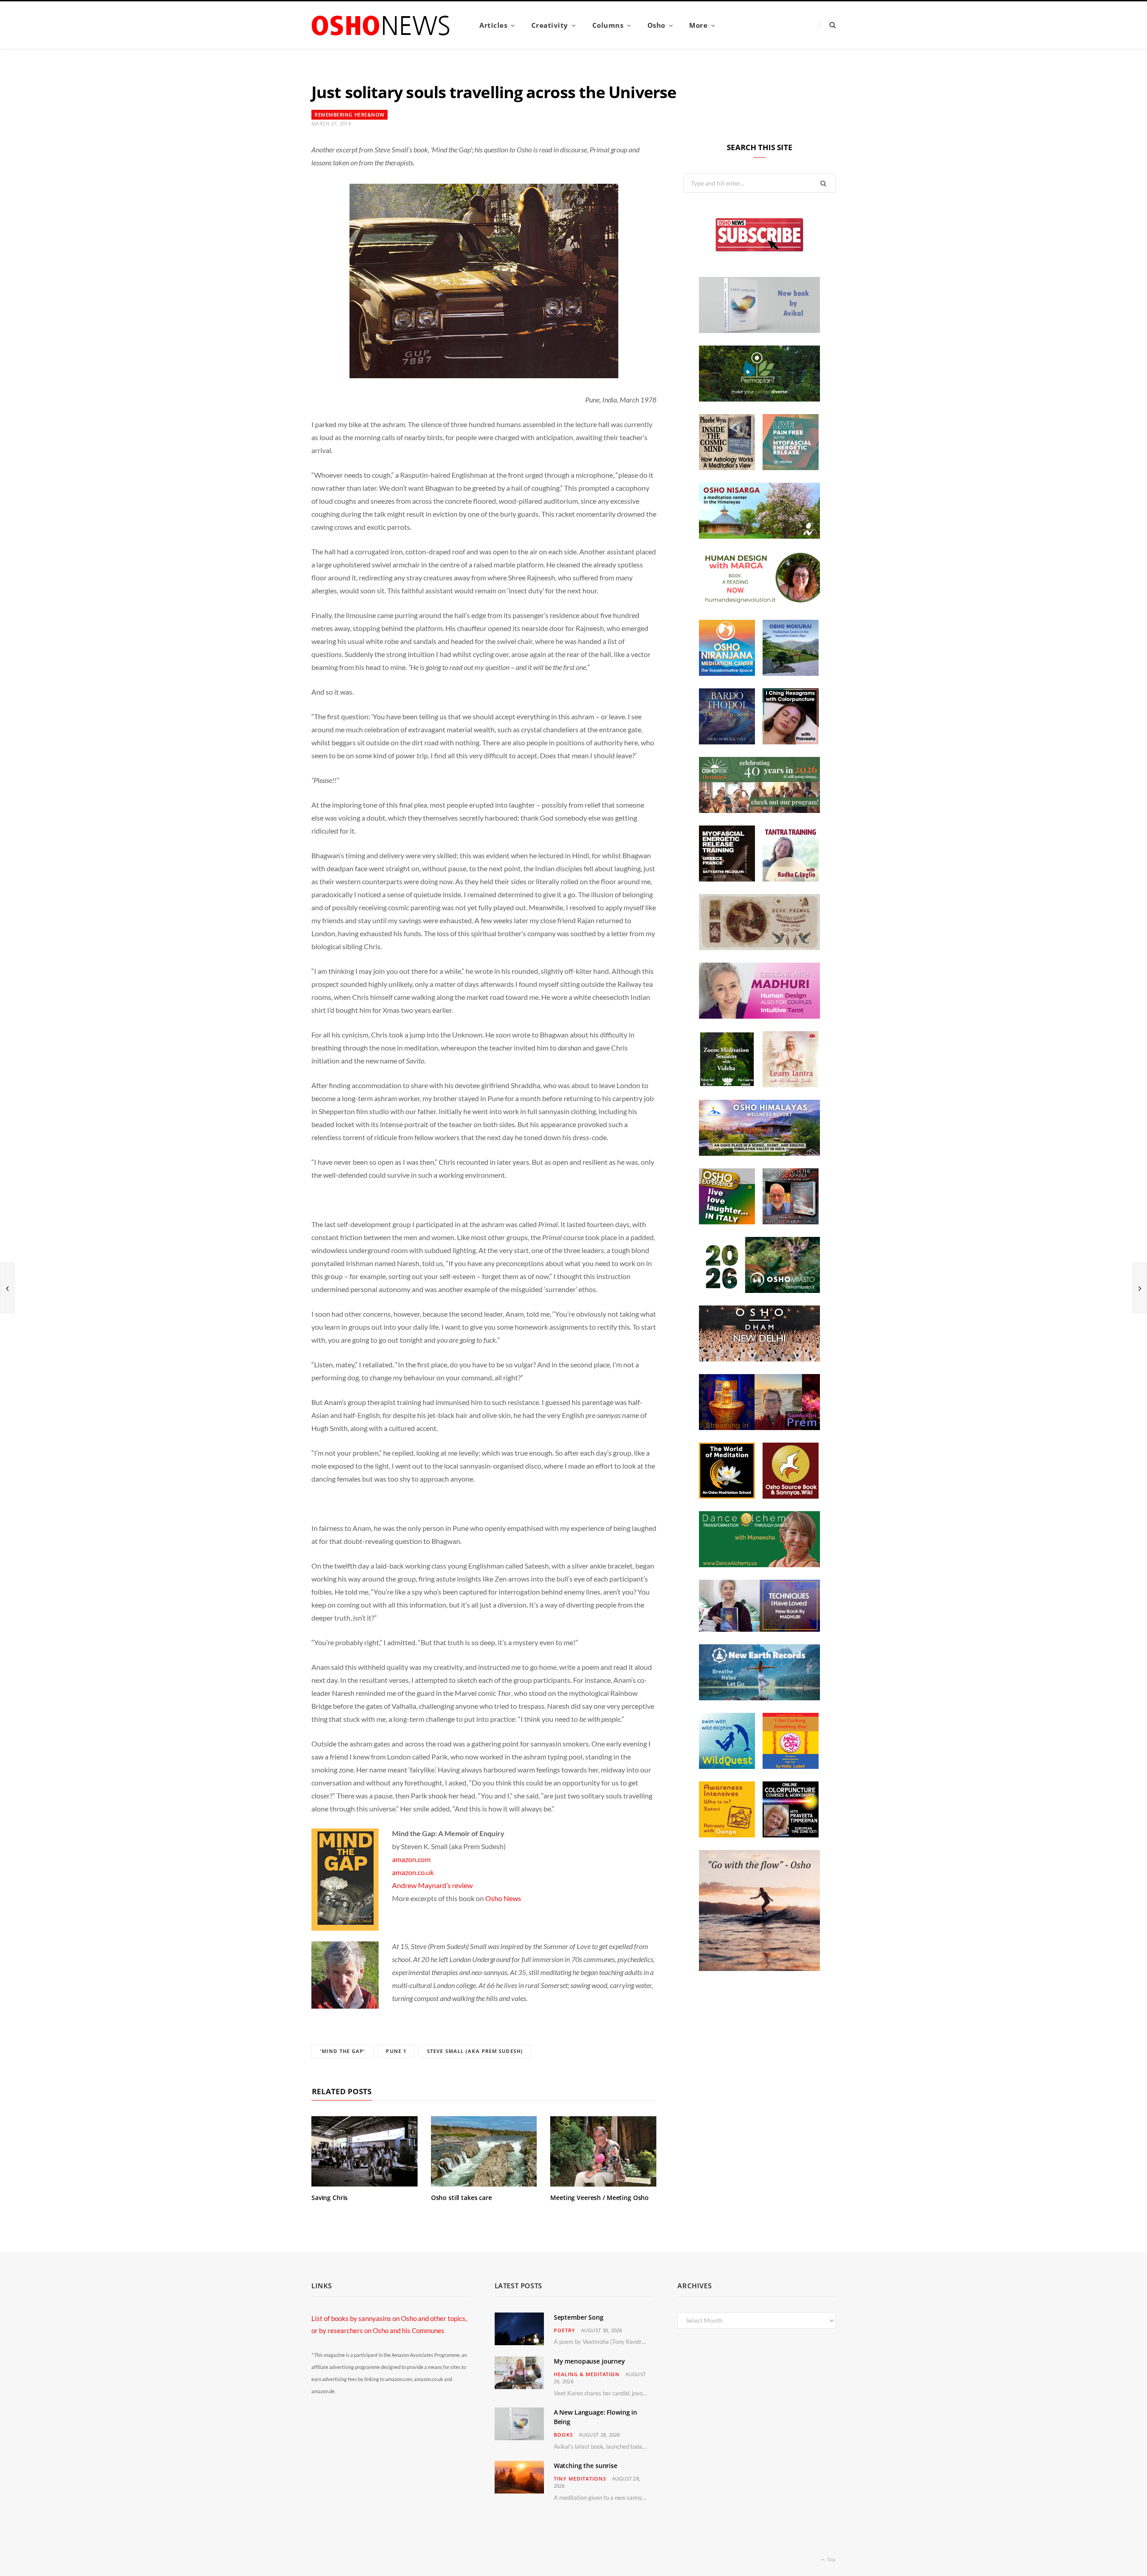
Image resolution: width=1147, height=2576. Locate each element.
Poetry (565, 2330)
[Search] (827, 25)
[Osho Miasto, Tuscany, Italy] (759, 1290)
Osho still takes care (461, 2198)
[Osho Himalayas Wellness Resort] (759, 1153)
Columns (608, 25)
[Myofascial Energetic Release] (791, 467)
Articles (493, 25)
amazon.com (411, 1859)
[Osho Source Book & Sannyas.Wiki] (791, 1496)
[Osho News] (381, 25)
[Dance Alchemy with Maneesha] (759, 1565)
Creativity (550, 25)
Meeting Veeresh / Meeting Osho (599, 2198)
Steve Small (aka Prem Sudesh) (475, 2051)
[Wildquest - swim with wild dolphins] (727, 1766)
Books (563, 2435)
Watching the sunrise (586, 2466)
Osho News (503, 1898)
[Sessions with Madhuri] (759, 1016)
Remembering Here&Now (349, 115)
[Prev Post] (7, 1288)
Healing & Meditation (587, 2374)
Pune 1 (396, 2051)
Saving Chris (330, 2198)
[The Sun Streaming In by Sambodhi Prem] (759, 1427)
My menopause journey (589, 2361)
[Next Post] (1140, 1288)
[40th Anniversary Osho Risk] (759, 810)
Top (831, 2559)
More (698, 25)
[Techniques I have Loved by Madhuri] (759, 1629)
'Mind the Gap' (343, 2051)
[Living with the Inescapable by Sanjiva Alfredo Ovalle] (791, 1222)
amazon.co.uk (413, 1872)
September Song (579, 2317)
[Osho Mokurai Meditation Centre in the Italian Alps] (791, 673)
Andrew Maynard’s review (432, 1885)
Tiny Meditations (580, 2479)
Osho (656, 25)
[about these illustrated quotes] (759, 1968)
